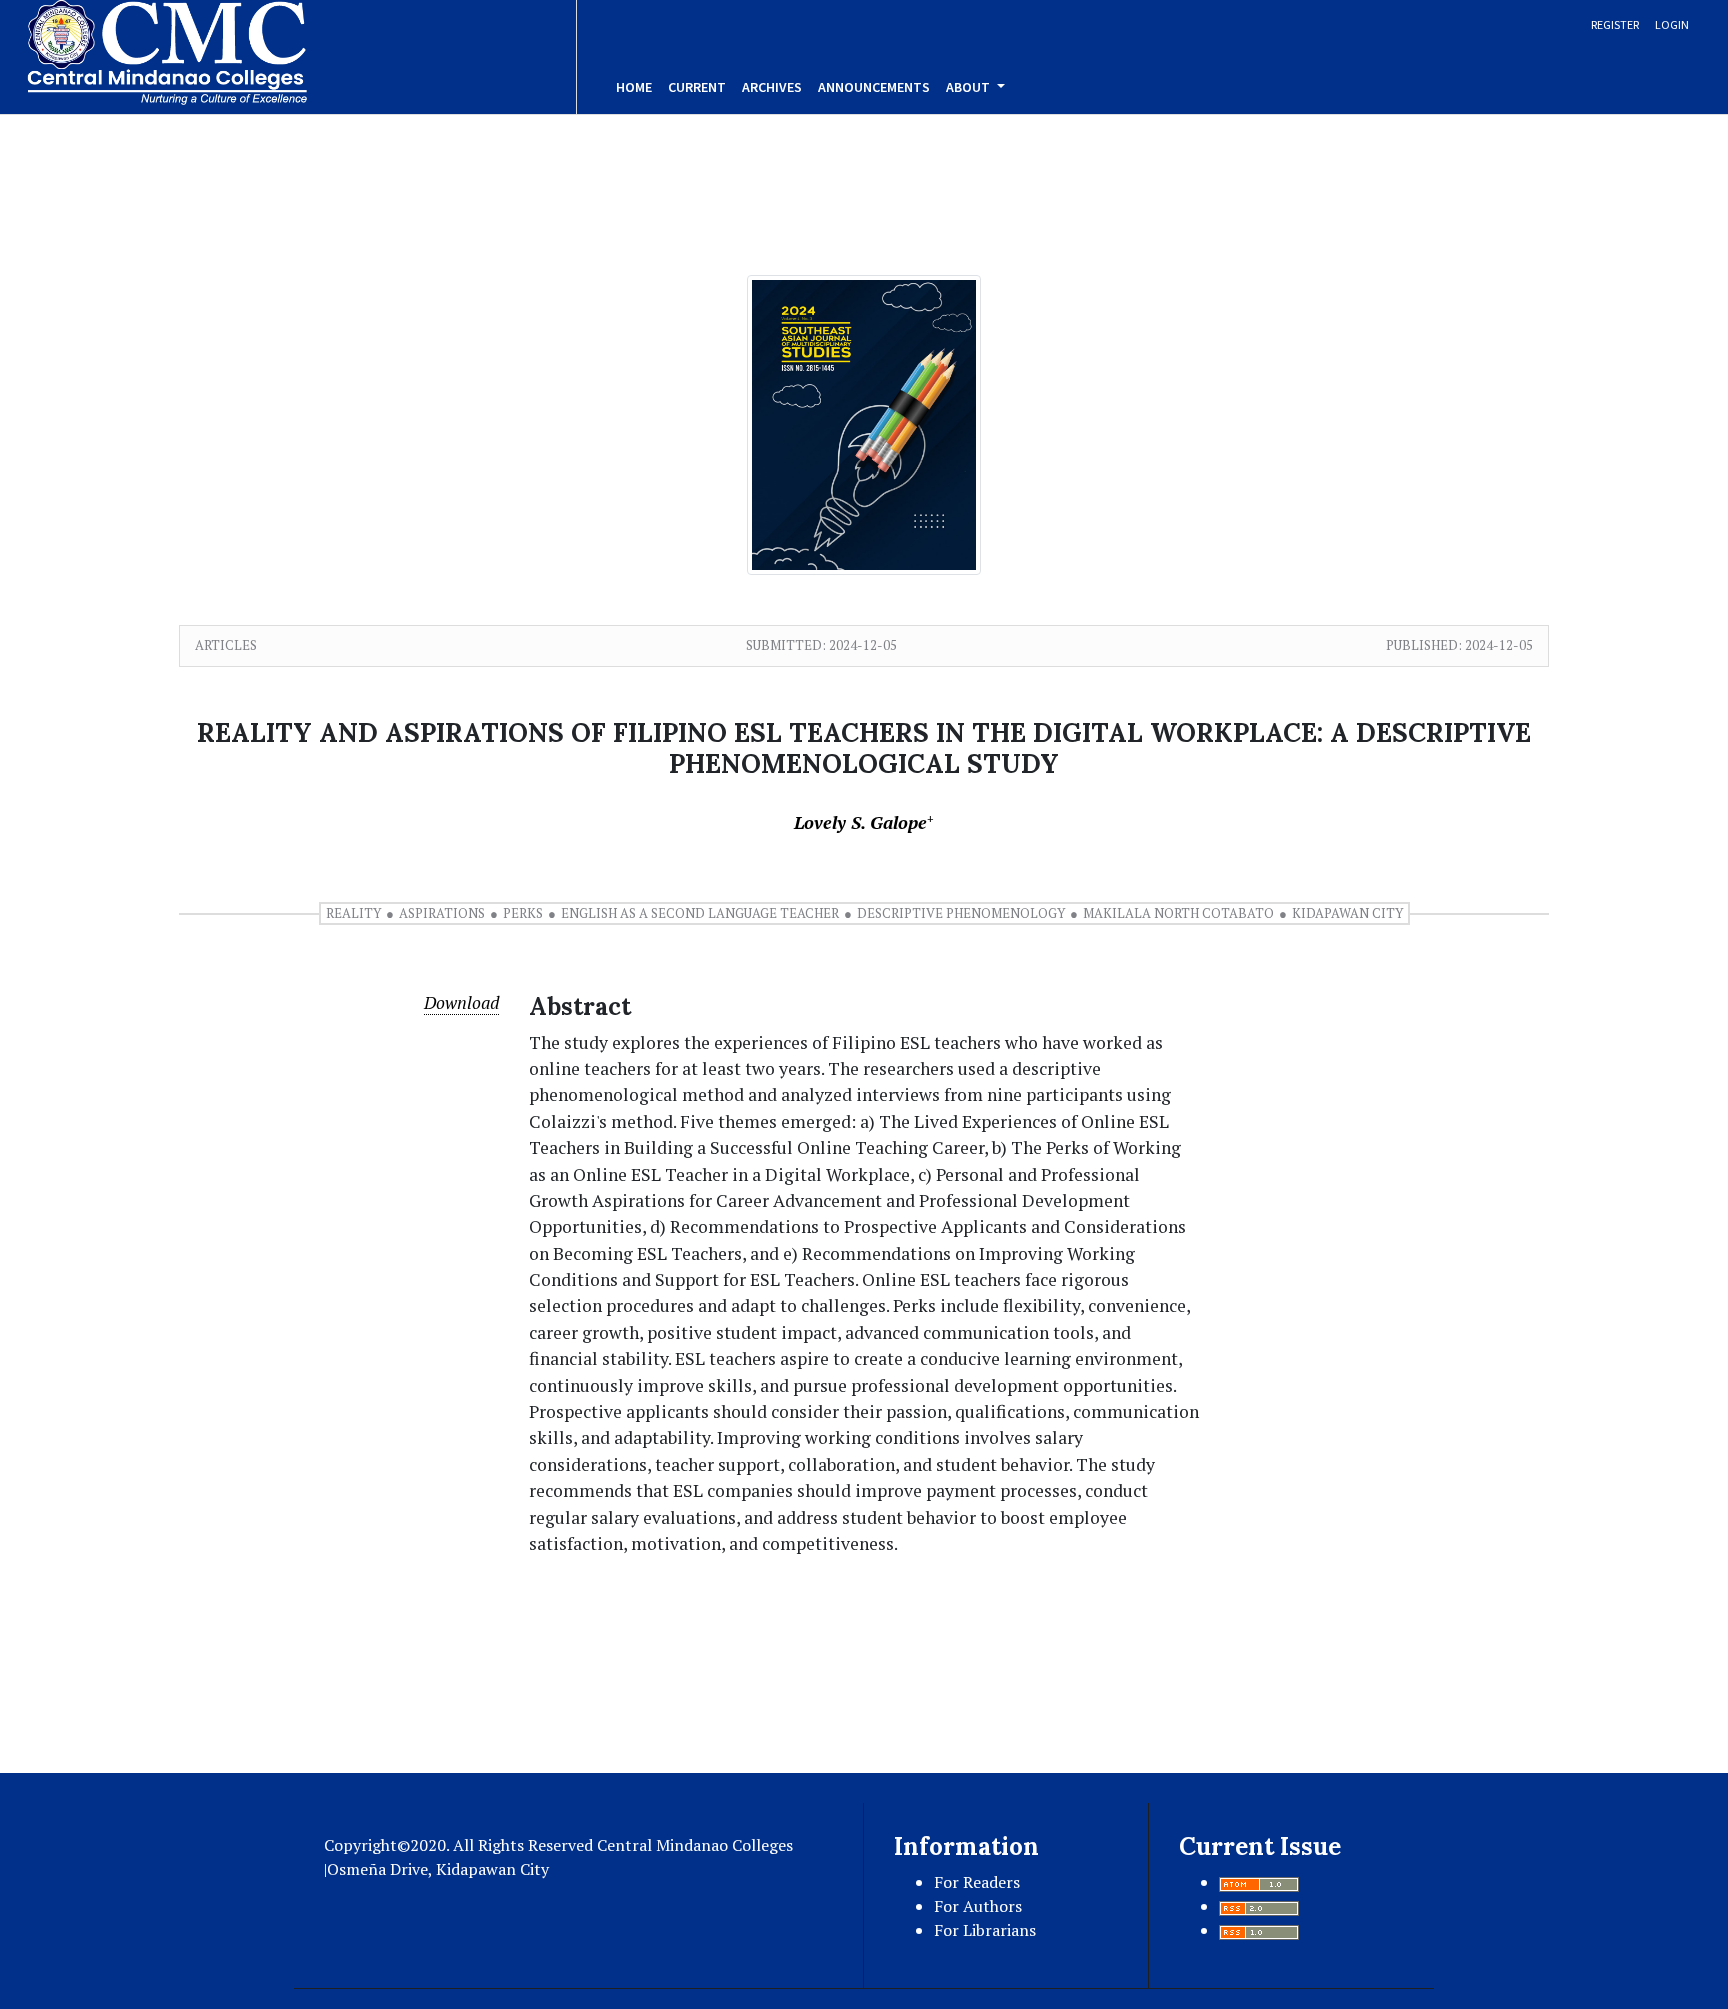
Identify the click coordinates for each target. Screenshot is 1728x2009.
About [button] (969, 87)
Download (461, 1002)
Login (1672, 24)
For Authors (978, 1906)
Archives (772, 87)
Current (697, 87)
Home (634, 87)
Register (1615, 24)
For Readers (977, 1882)
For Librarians (985, 1930)
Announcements (874, 87)
